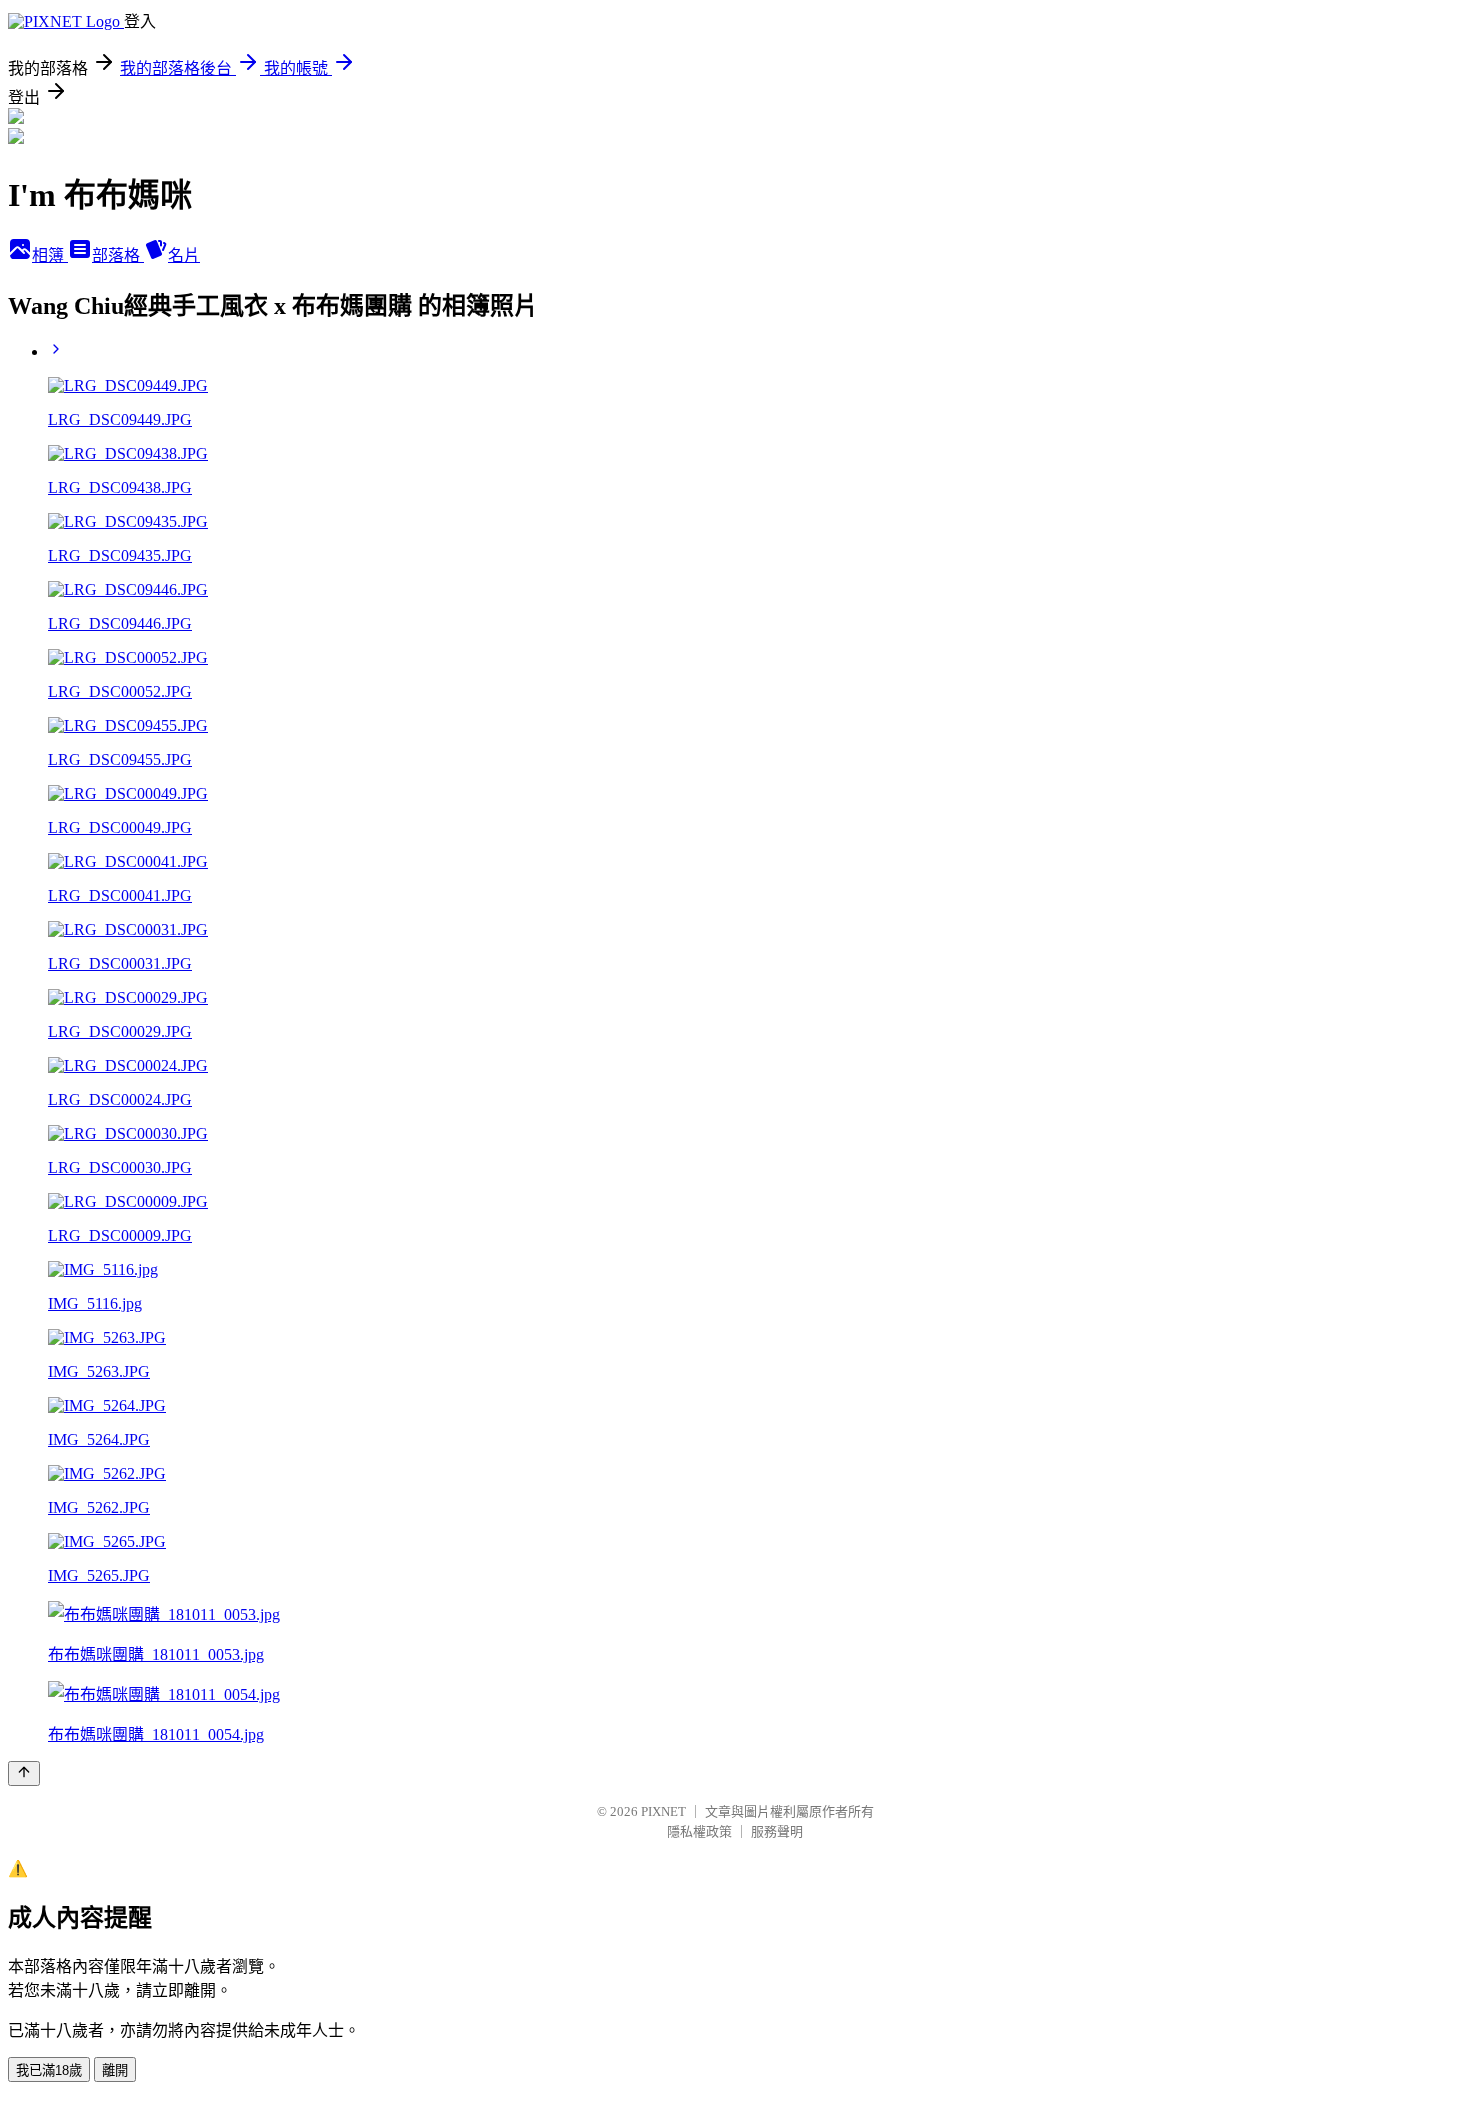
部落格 (118, 255)
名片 (184, 255)
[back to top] (24, 1773)
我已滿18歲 (49, 2070)
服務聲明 (777, 1831)
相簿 (50, 255)
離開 (115, 2070)
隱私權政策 (699, 1831)
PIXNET (663, 1811)
